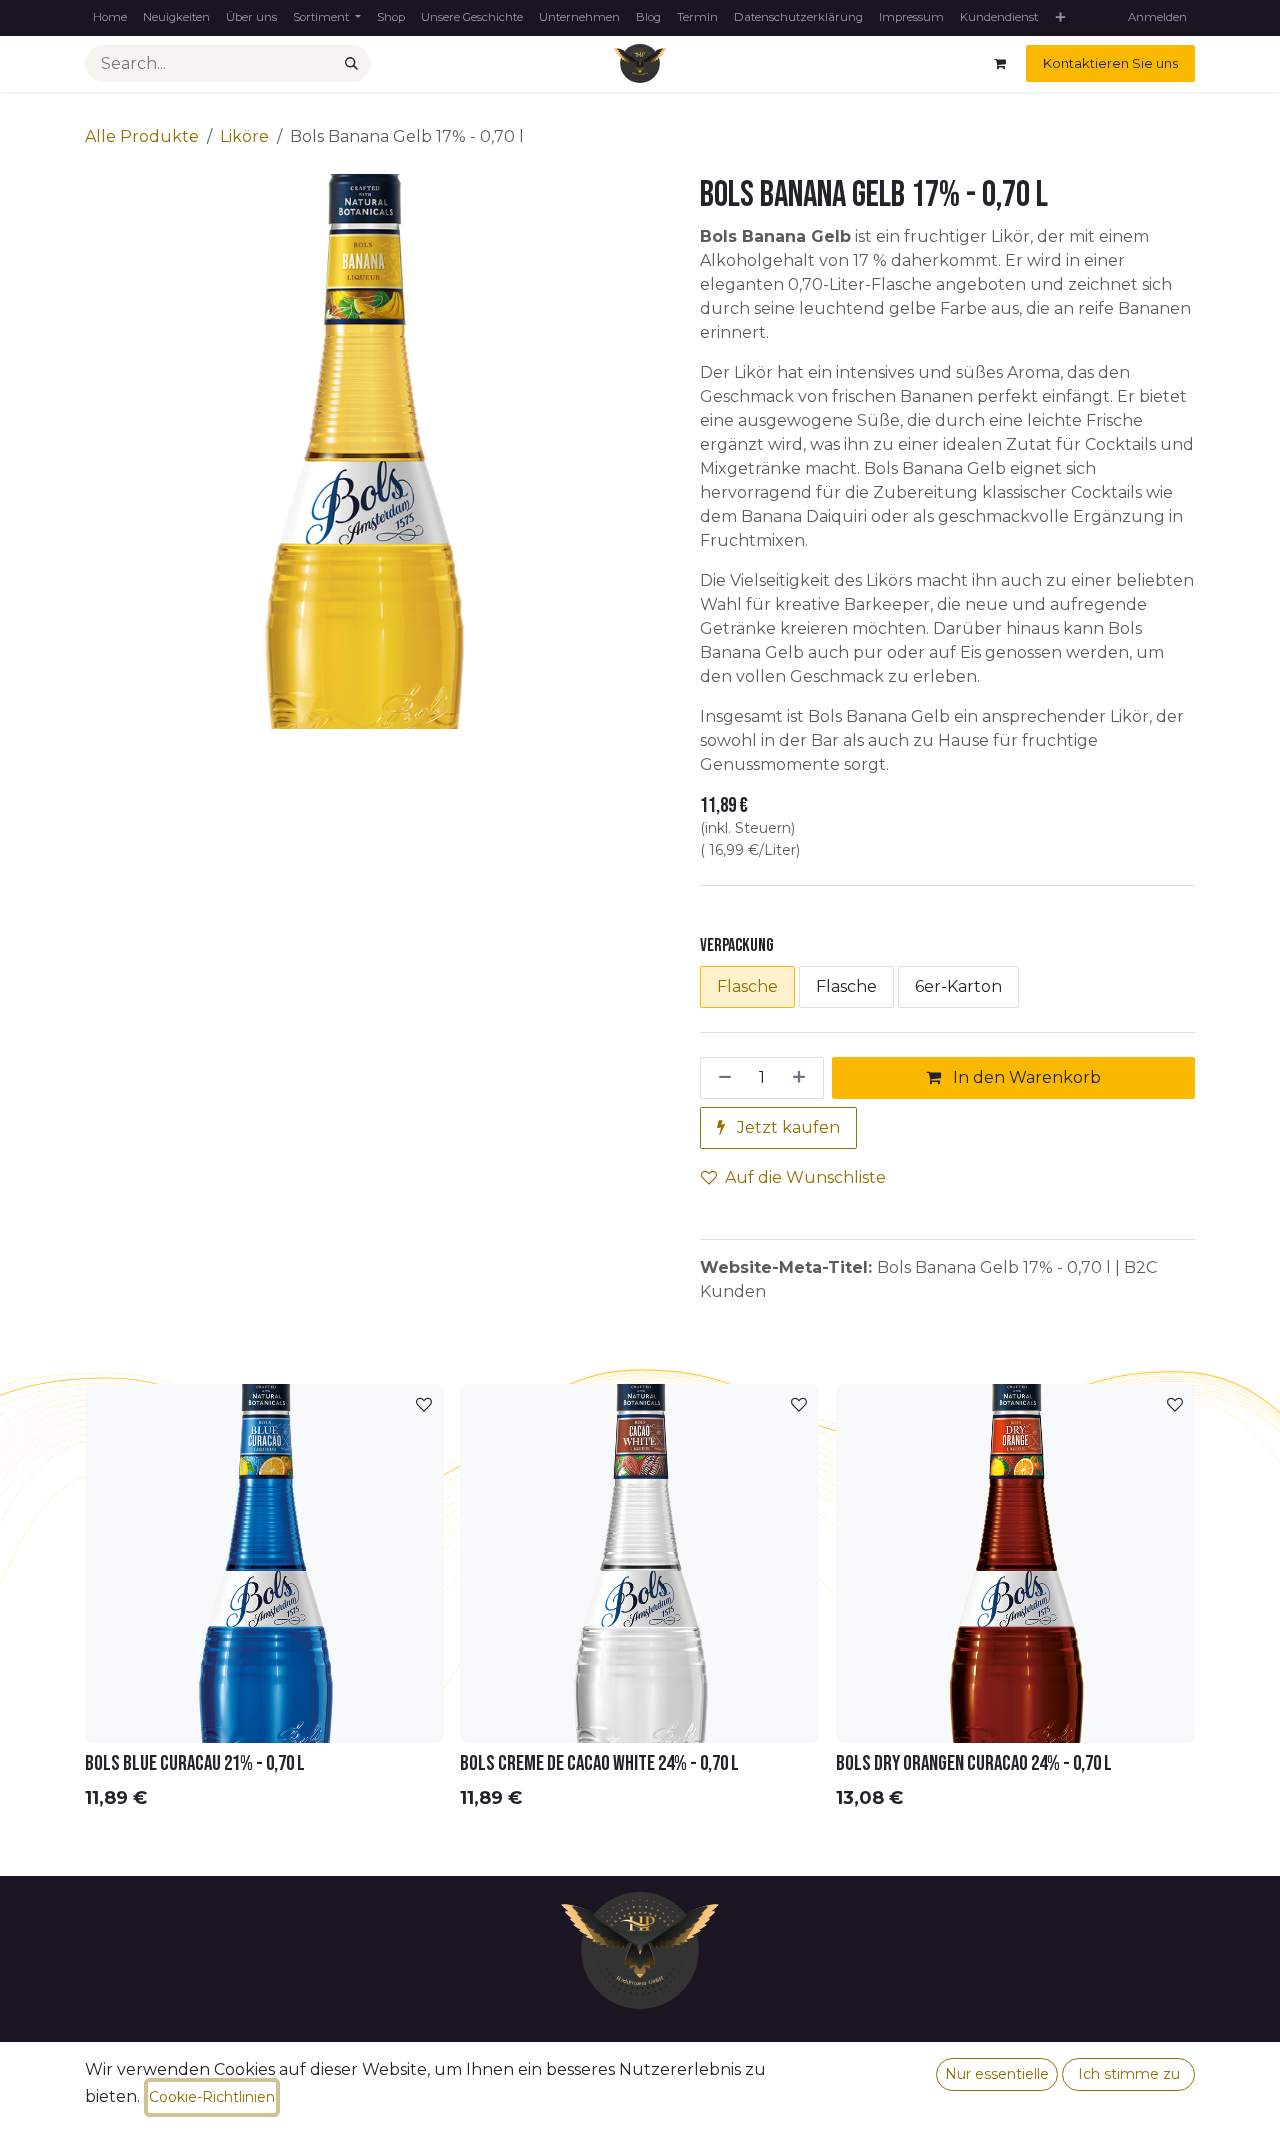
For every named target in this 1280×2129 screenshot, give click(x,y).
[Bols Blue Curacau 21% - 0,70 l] (264, 1563)
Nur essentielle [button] (997, 2074)
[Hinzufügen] (803, 1078)
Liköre (244, 136)
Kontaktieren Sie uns (1110, 63)
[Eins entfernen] (721, 1078)
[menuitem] (110, 17)
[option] (640, 1602)
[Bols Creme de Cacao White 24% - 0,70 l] (639, 1563)
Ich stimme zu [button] (1129, 2074)
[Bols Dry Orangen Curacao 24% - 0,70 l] (1015, 1563)
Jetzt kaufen (786, 1127)
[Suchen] (351, 64)
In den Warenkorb (1025, 1077)
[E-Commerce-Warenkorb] (1000, 64)
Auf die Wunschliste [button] (805, 1177)
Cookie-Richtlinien (212, 2097)
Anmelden (1157, 17)
